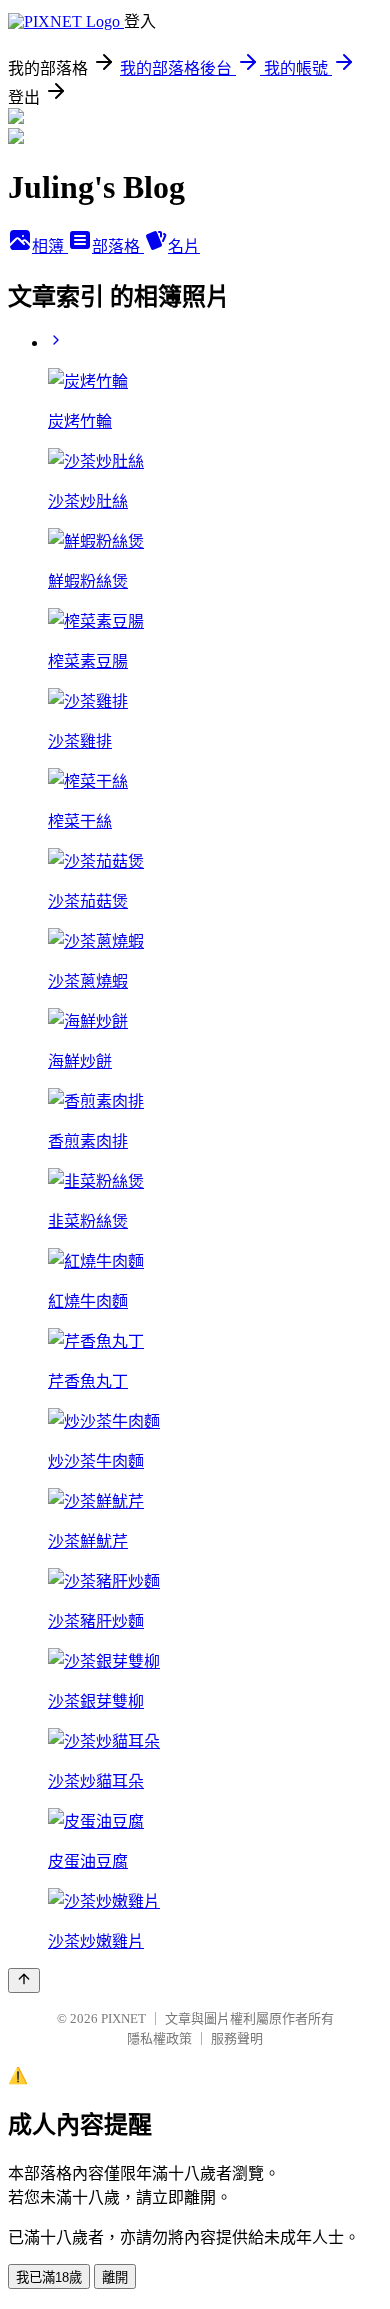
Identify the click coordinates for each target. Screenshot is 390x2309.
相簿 (50, 246)
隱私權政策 (159, 2038)
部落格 (118, 246)
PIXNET (123, 2018)
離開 (115, 2277)
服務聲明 (237, 2038)
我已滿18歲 (49, 2277)
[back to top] (24, 1980)
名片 (184, 246)
